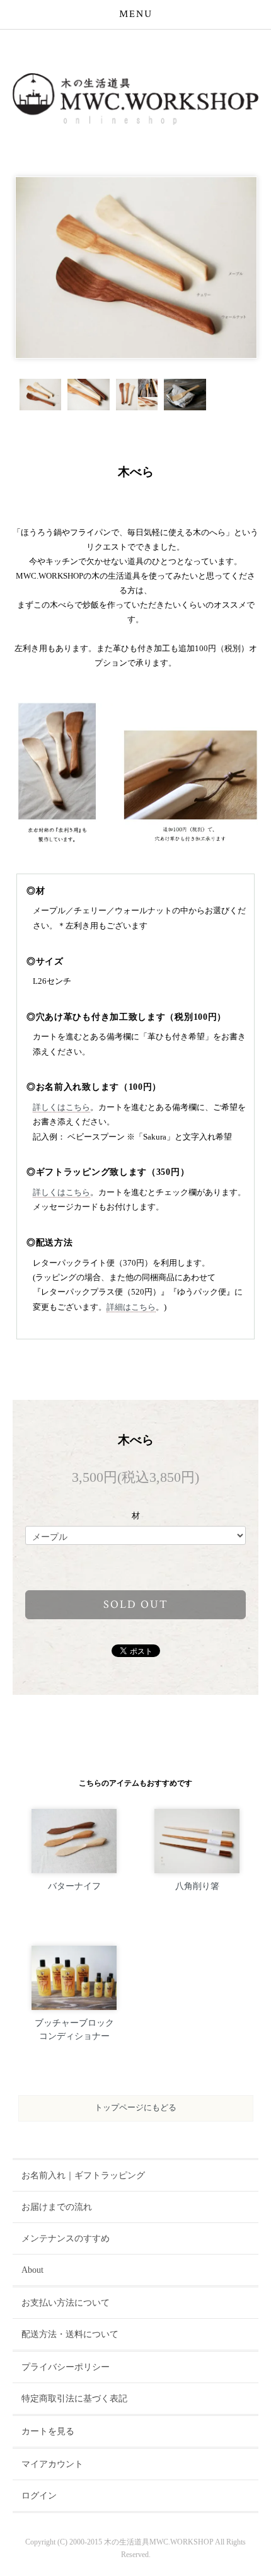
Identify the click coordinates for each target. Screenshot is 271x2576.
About (32, 2270)
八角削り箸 (197, 1886)
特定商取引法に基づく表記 (74, 2399)
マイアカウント (52, 2464)
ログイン (39, 2496)
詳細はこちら (131, 1307)
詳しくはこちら (61, 1107)
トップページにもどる (135, 2108)
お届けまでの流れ (57, 2207)
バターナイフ (74, 1886)
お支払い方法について (66, 2303)
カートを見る (48, 2431)
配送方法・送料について (70, 2334)
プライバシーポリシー (66, 2367)
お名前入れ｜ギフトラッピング (83, 2175)
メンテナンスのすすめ (66, 2238)
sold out (136, 1604)
